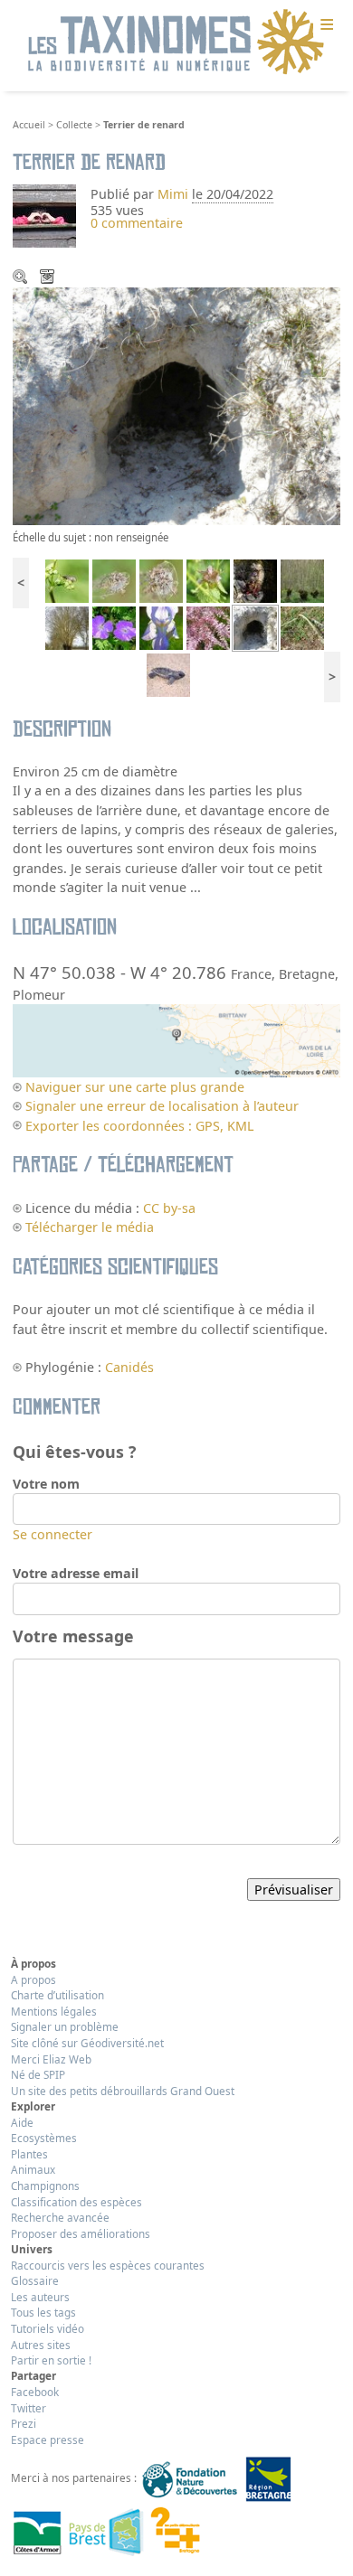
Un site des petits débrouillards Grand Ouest (123, 2091)
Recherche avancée (60, 2217)
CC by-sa (169, 1208)
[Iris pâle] (161, 627)
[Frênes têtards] (302, 580)
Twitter (29, 2408)
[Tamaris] (208, 627)
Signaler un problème (65, 2026)
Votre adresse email (76, 1573)
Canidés (129, 1367)
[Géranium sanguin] (114, 627)
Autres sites (41, 2345)
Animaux (33, 2169)
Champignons (45, 2186)
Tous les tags (43, 2312)
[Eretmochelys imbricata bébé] (168, 674)
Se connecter (52, 1534)
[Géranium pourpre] (255, 580)
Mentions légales (54, 2011)
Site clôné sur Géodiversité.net (87, 2043)
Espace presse (48, 2440)
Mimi (175, 194)
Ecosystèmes (44, 2138)
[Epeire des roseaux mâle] (114, 580)
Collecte (74, 125)
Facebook (35, 2392)
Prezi (24, 2423)
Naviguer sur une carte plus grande (135, 1087)
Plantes (29, 2154)
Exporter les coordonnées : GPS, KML (139, 1126)
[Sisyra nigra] (67, 580)
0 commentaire (137, 223)
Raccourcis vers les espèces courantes (108, 2265)
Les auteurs (40, 2297)
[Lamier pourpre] (208, 580)
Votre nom (46, 1484)
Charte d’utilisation (57, 1995)
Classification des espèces (76, 2202)
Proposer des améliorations (81, 2233)
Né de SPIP (38, 2074)
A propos (33, 1979)
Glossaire (35, 2280)
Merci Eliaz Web (51, 2059)
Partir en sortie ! (51, 2360)
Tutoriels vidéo (48, 2328)
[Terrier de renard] (255, 627)
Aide (22, 2122)
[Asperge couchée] (302, 627)
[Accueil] (176, 42)
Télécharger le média (49, 278)
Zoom (22, 278)
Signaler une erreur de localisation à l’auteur (162, 1106)
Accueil (29, 125)
